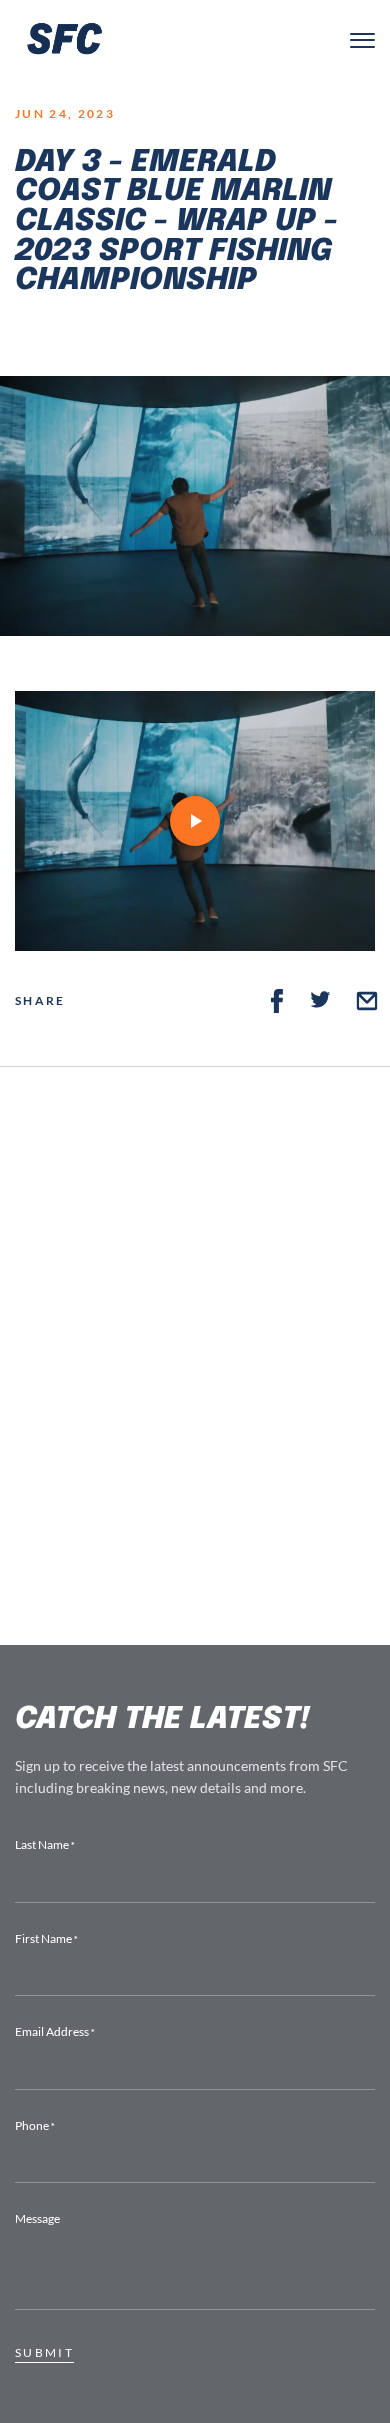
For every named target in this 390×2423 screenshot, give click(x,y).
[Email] (367, 1001)
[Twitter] (321, 1001)
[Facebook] (277, 1001)
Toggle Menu (362, 40)
